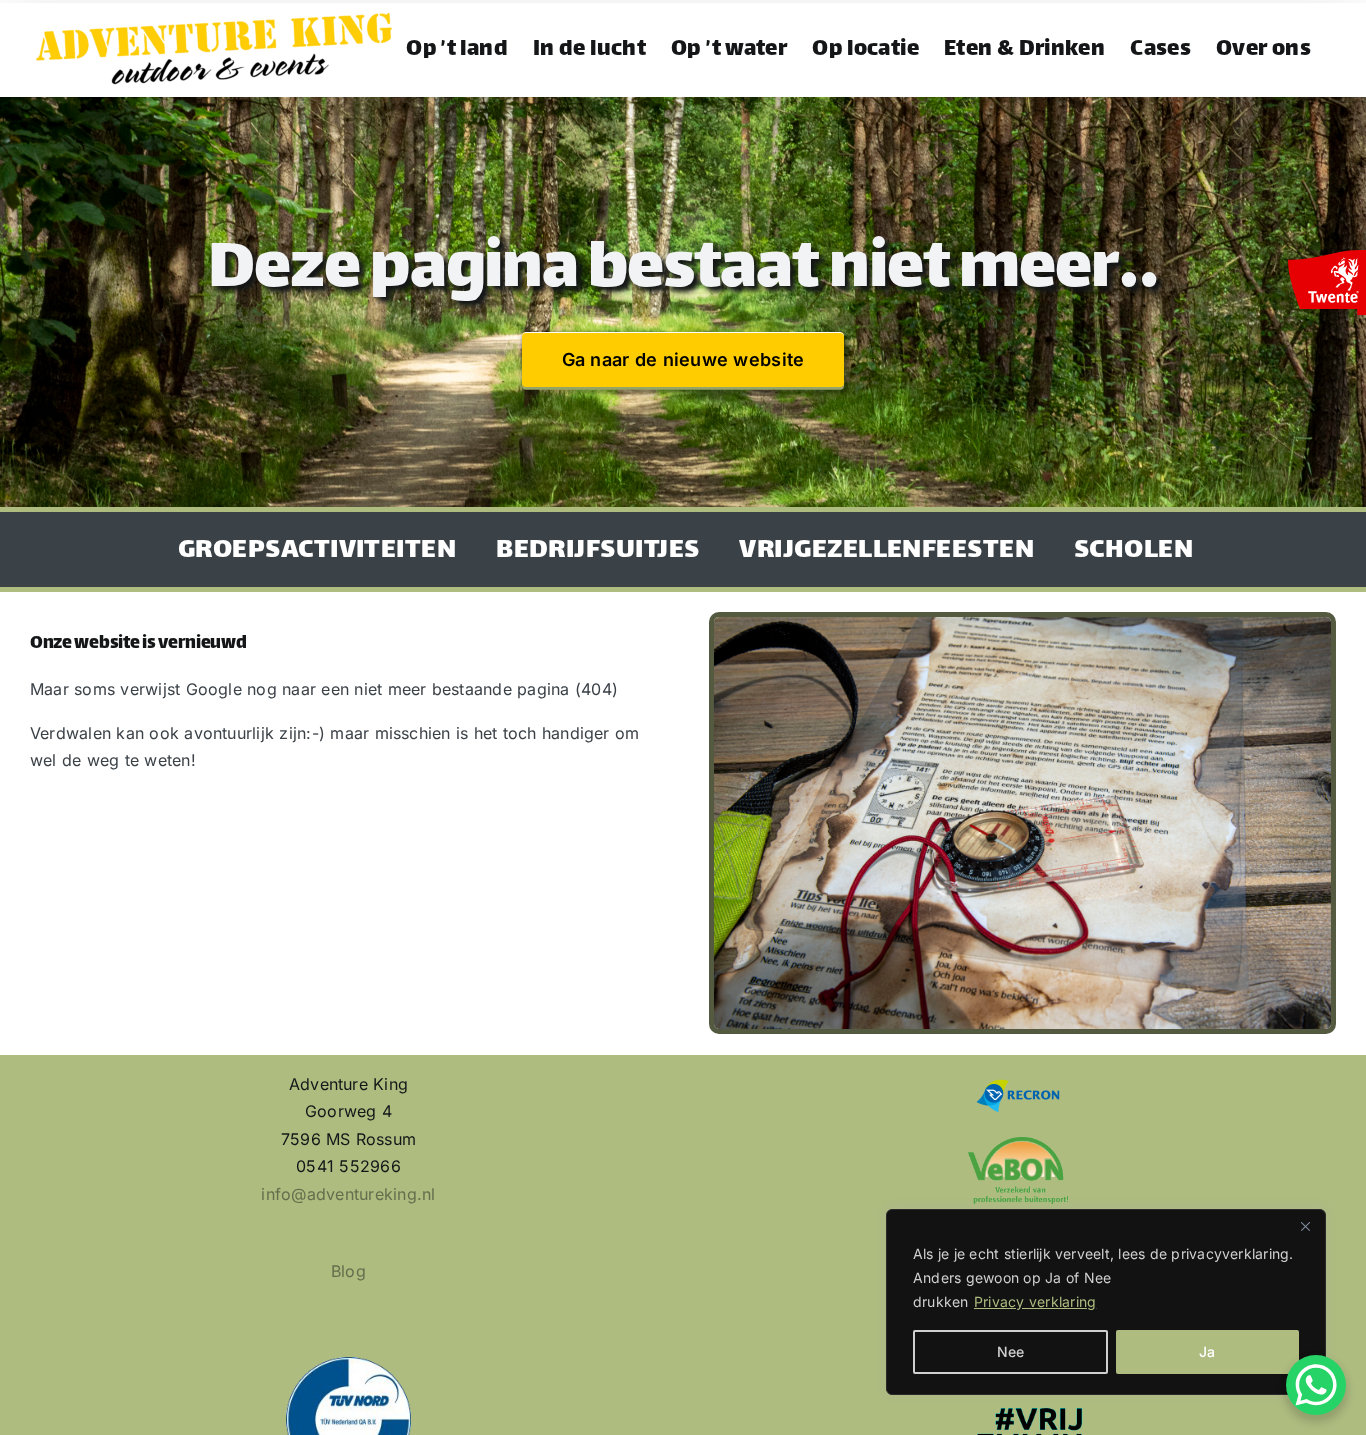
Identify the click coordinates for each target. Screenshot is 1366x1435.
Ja (1207, 1351)
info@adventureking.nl (348, 1194)
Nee (1010, 1351)
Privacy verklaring (1035, 1301)
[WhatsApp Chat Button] (1316, 1385)
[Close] (1305, 1226)
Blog (348, 1271)
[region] (1106, 1302)
